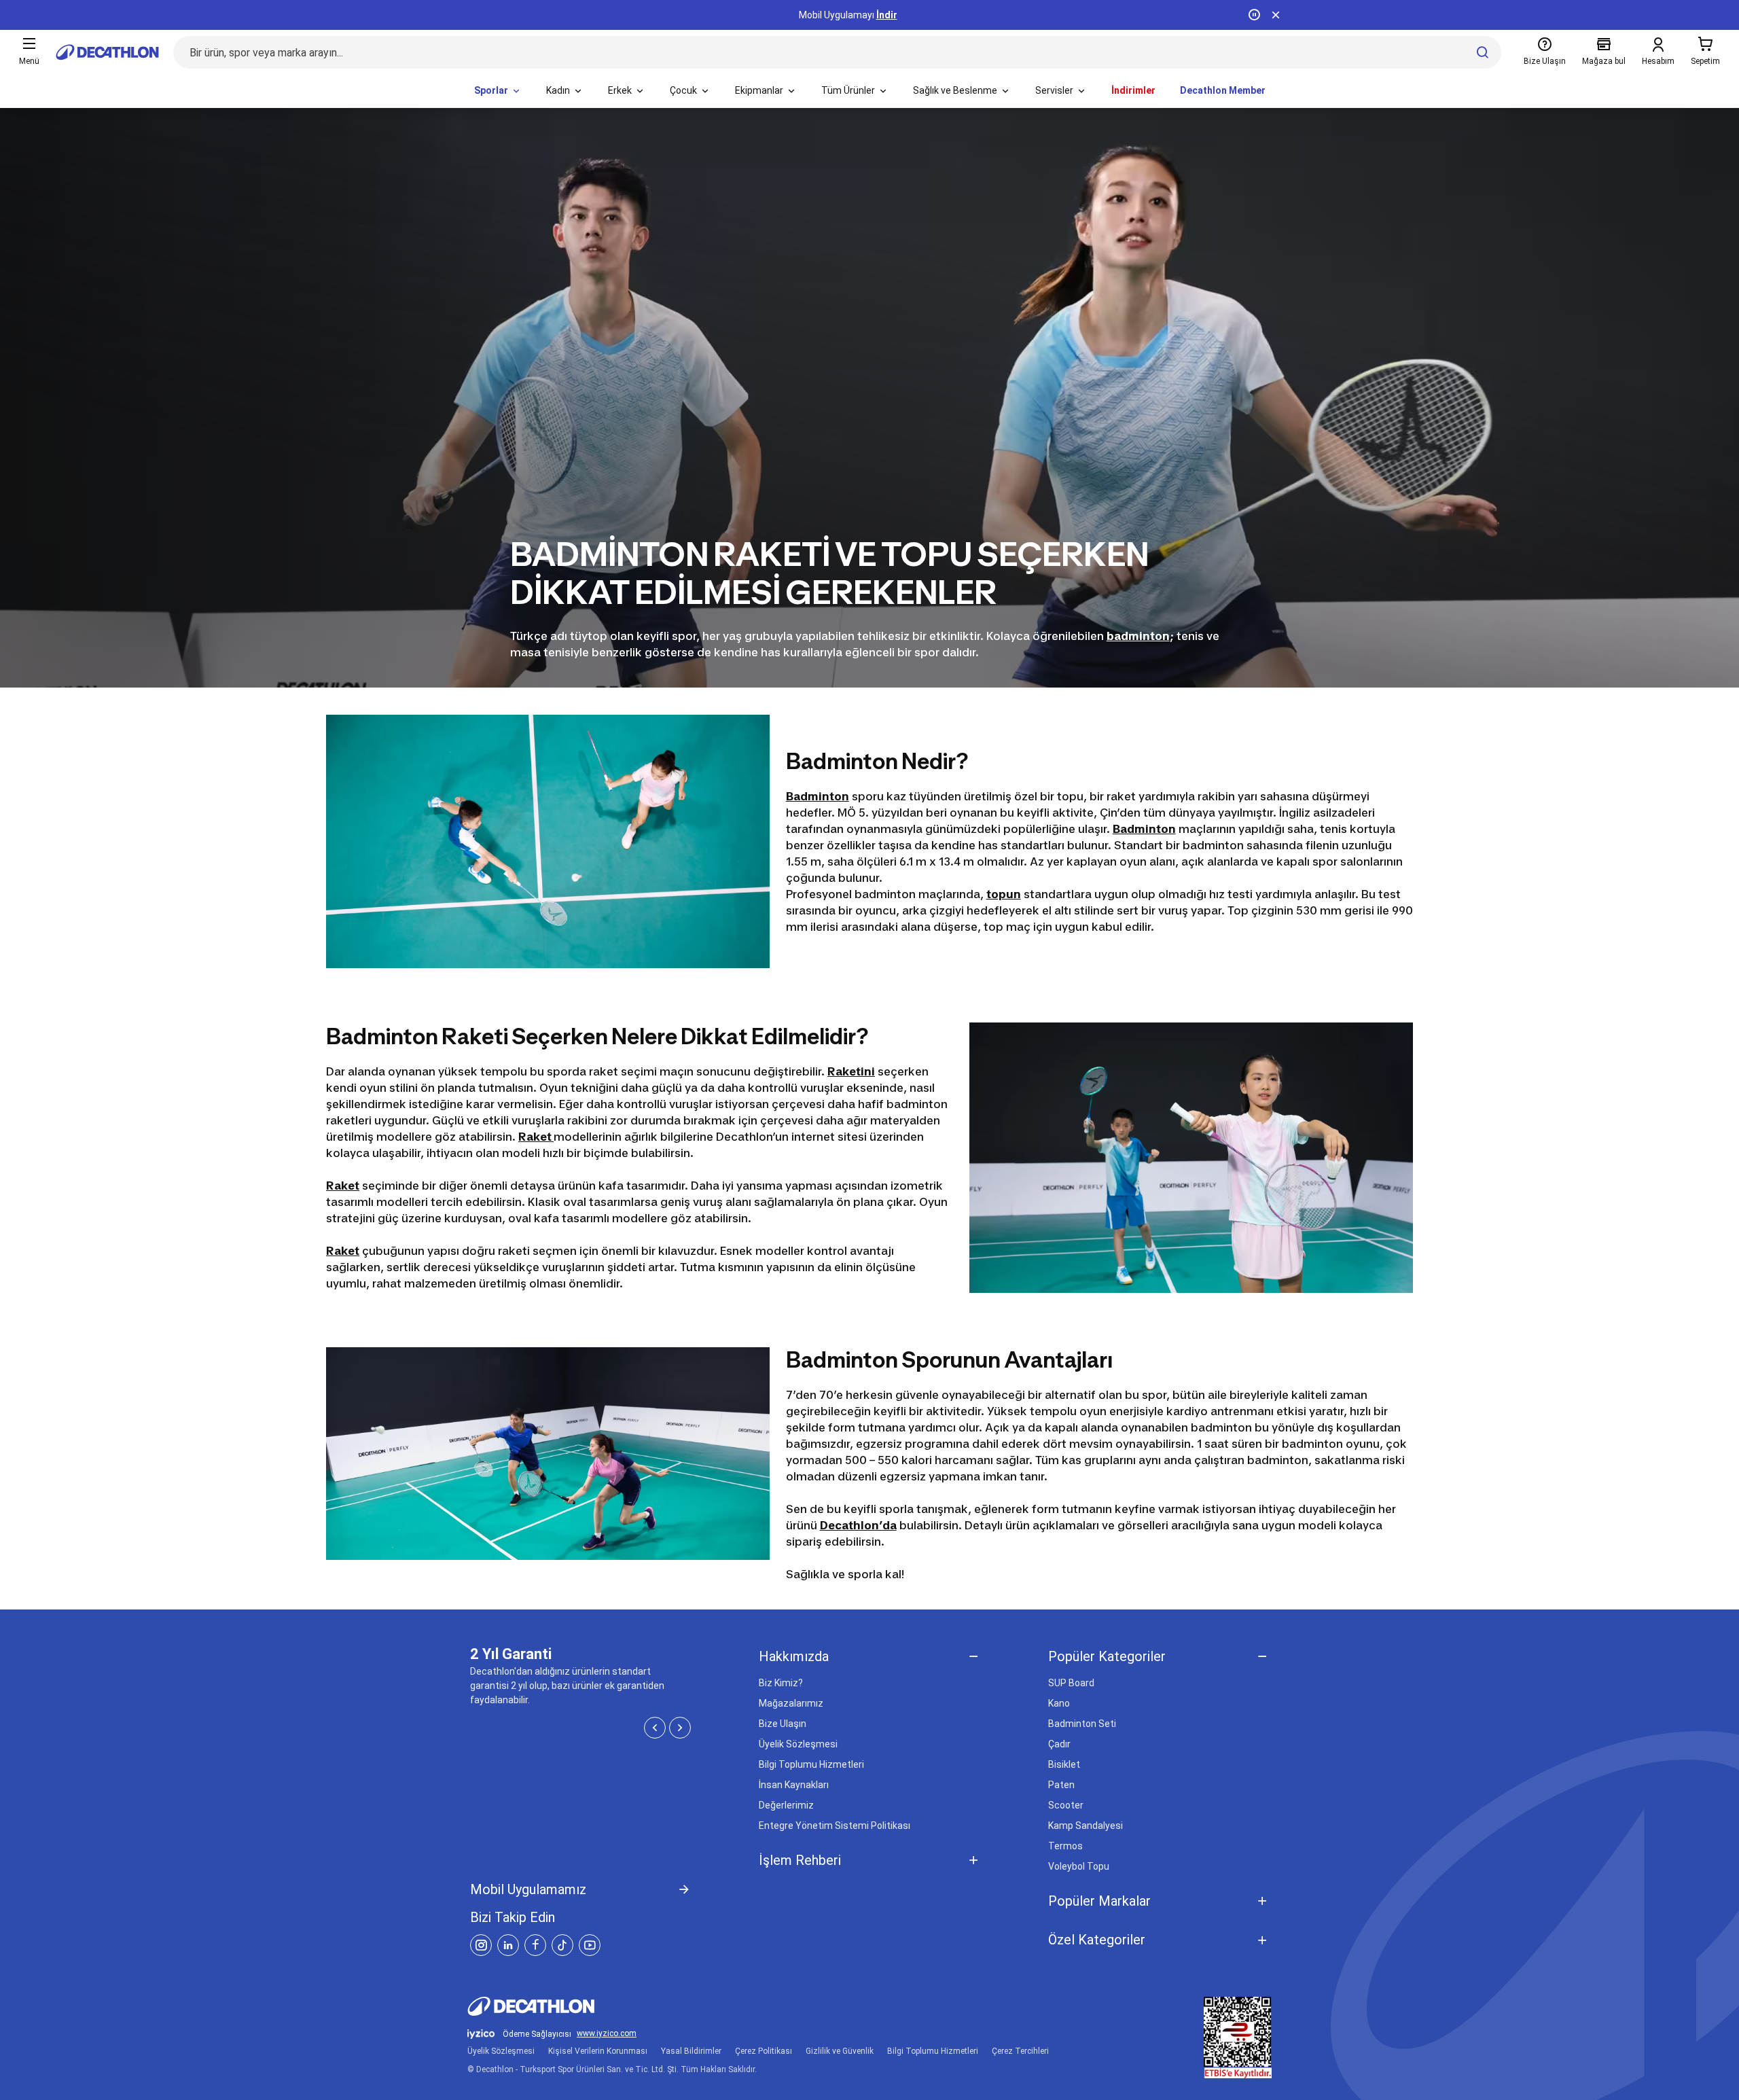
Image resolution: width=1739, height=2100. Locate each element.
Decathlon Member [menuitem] (1223, 90)
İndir (887, 15)
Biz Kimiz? (781, 1683)
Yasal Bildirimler (691, 2051)
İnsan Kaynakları (794, 1785)
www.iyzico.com (607, 2034)
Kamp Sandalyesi (1086, 1826)
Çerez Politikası (764, 2051)
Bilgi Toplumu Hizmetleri (811, 1764)
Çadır (1059, 1744)
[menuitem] (498, 91)
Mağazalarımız (791, 1703)
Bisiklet (1064, 1764)
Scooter (1066, 1805)
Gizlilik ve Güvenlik (840, 2051)
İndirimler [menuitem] (1133, 90)
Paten (1061, 1785)
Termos (1065, 1846)
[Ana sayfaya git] (107, 52)
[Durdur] (1254, 15)
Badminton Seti (1082, 1724)
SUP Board (1071, 1683)
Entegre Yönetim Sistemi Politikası (835, 1826)
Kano (1059, 1703)
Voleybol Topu (1079, 1866)
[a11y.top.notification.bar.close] (1276, 15)
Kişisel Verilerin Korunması (598, 2051)
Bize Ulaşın (783, 1724)
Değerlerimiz (786, 1805)
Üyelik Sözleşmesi (798, 1744)
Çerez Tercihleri (1020, 2051)
